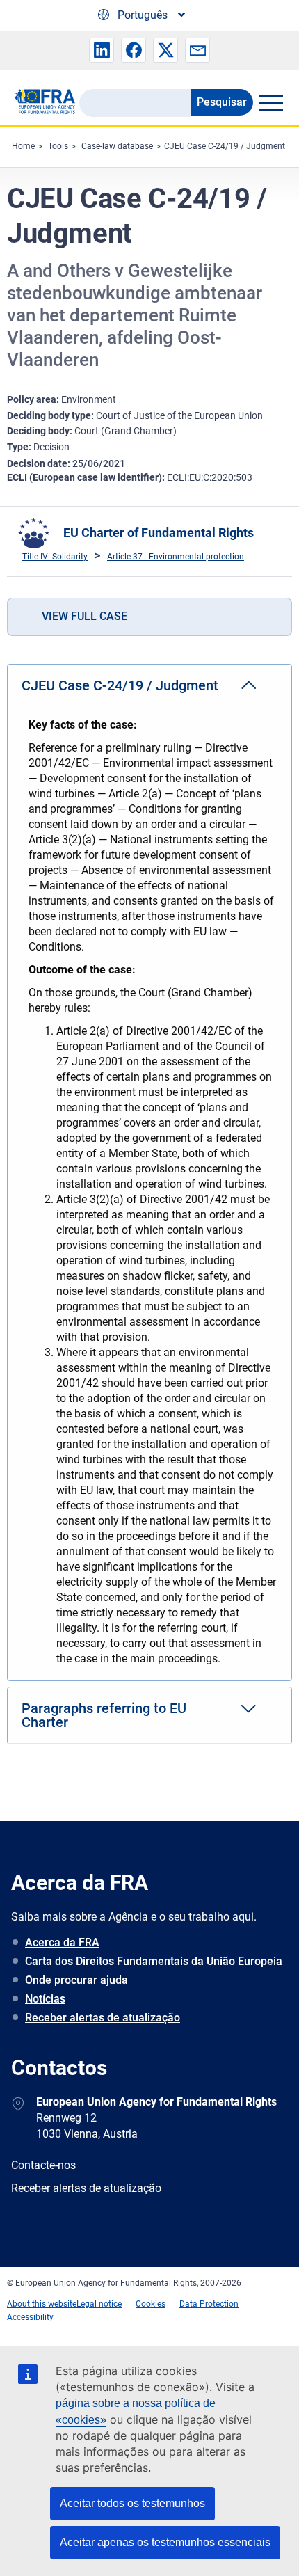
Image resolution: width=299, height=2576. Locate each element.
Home (23, 146)
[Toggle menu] (270, 102)
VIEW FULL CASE (84, 616)
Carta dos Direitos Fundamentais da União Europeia (154, 1961)
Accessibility (30, 2317)
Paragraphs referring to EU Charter (104, 1715)
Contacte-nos (43, 2165)
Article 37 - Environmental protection (176, 557)
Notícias (45, 1999)
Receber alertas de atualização (103, 2018)
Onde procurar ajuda (76, 1980)
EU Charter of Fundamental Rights (159, 533)
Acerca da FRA (62, 1942)
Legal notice (99, 2304)
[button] (102, 50)
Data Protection (209, 2304)
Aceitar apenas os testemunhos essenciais (165, 2542)
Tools (58, 146)
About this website (42, 2304)
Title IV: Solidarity (55, 557)
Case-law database (117, 146)
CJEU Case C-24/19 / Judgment (225, 146)
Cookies (151, 2304)
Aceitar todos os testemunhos (132, 2503)
